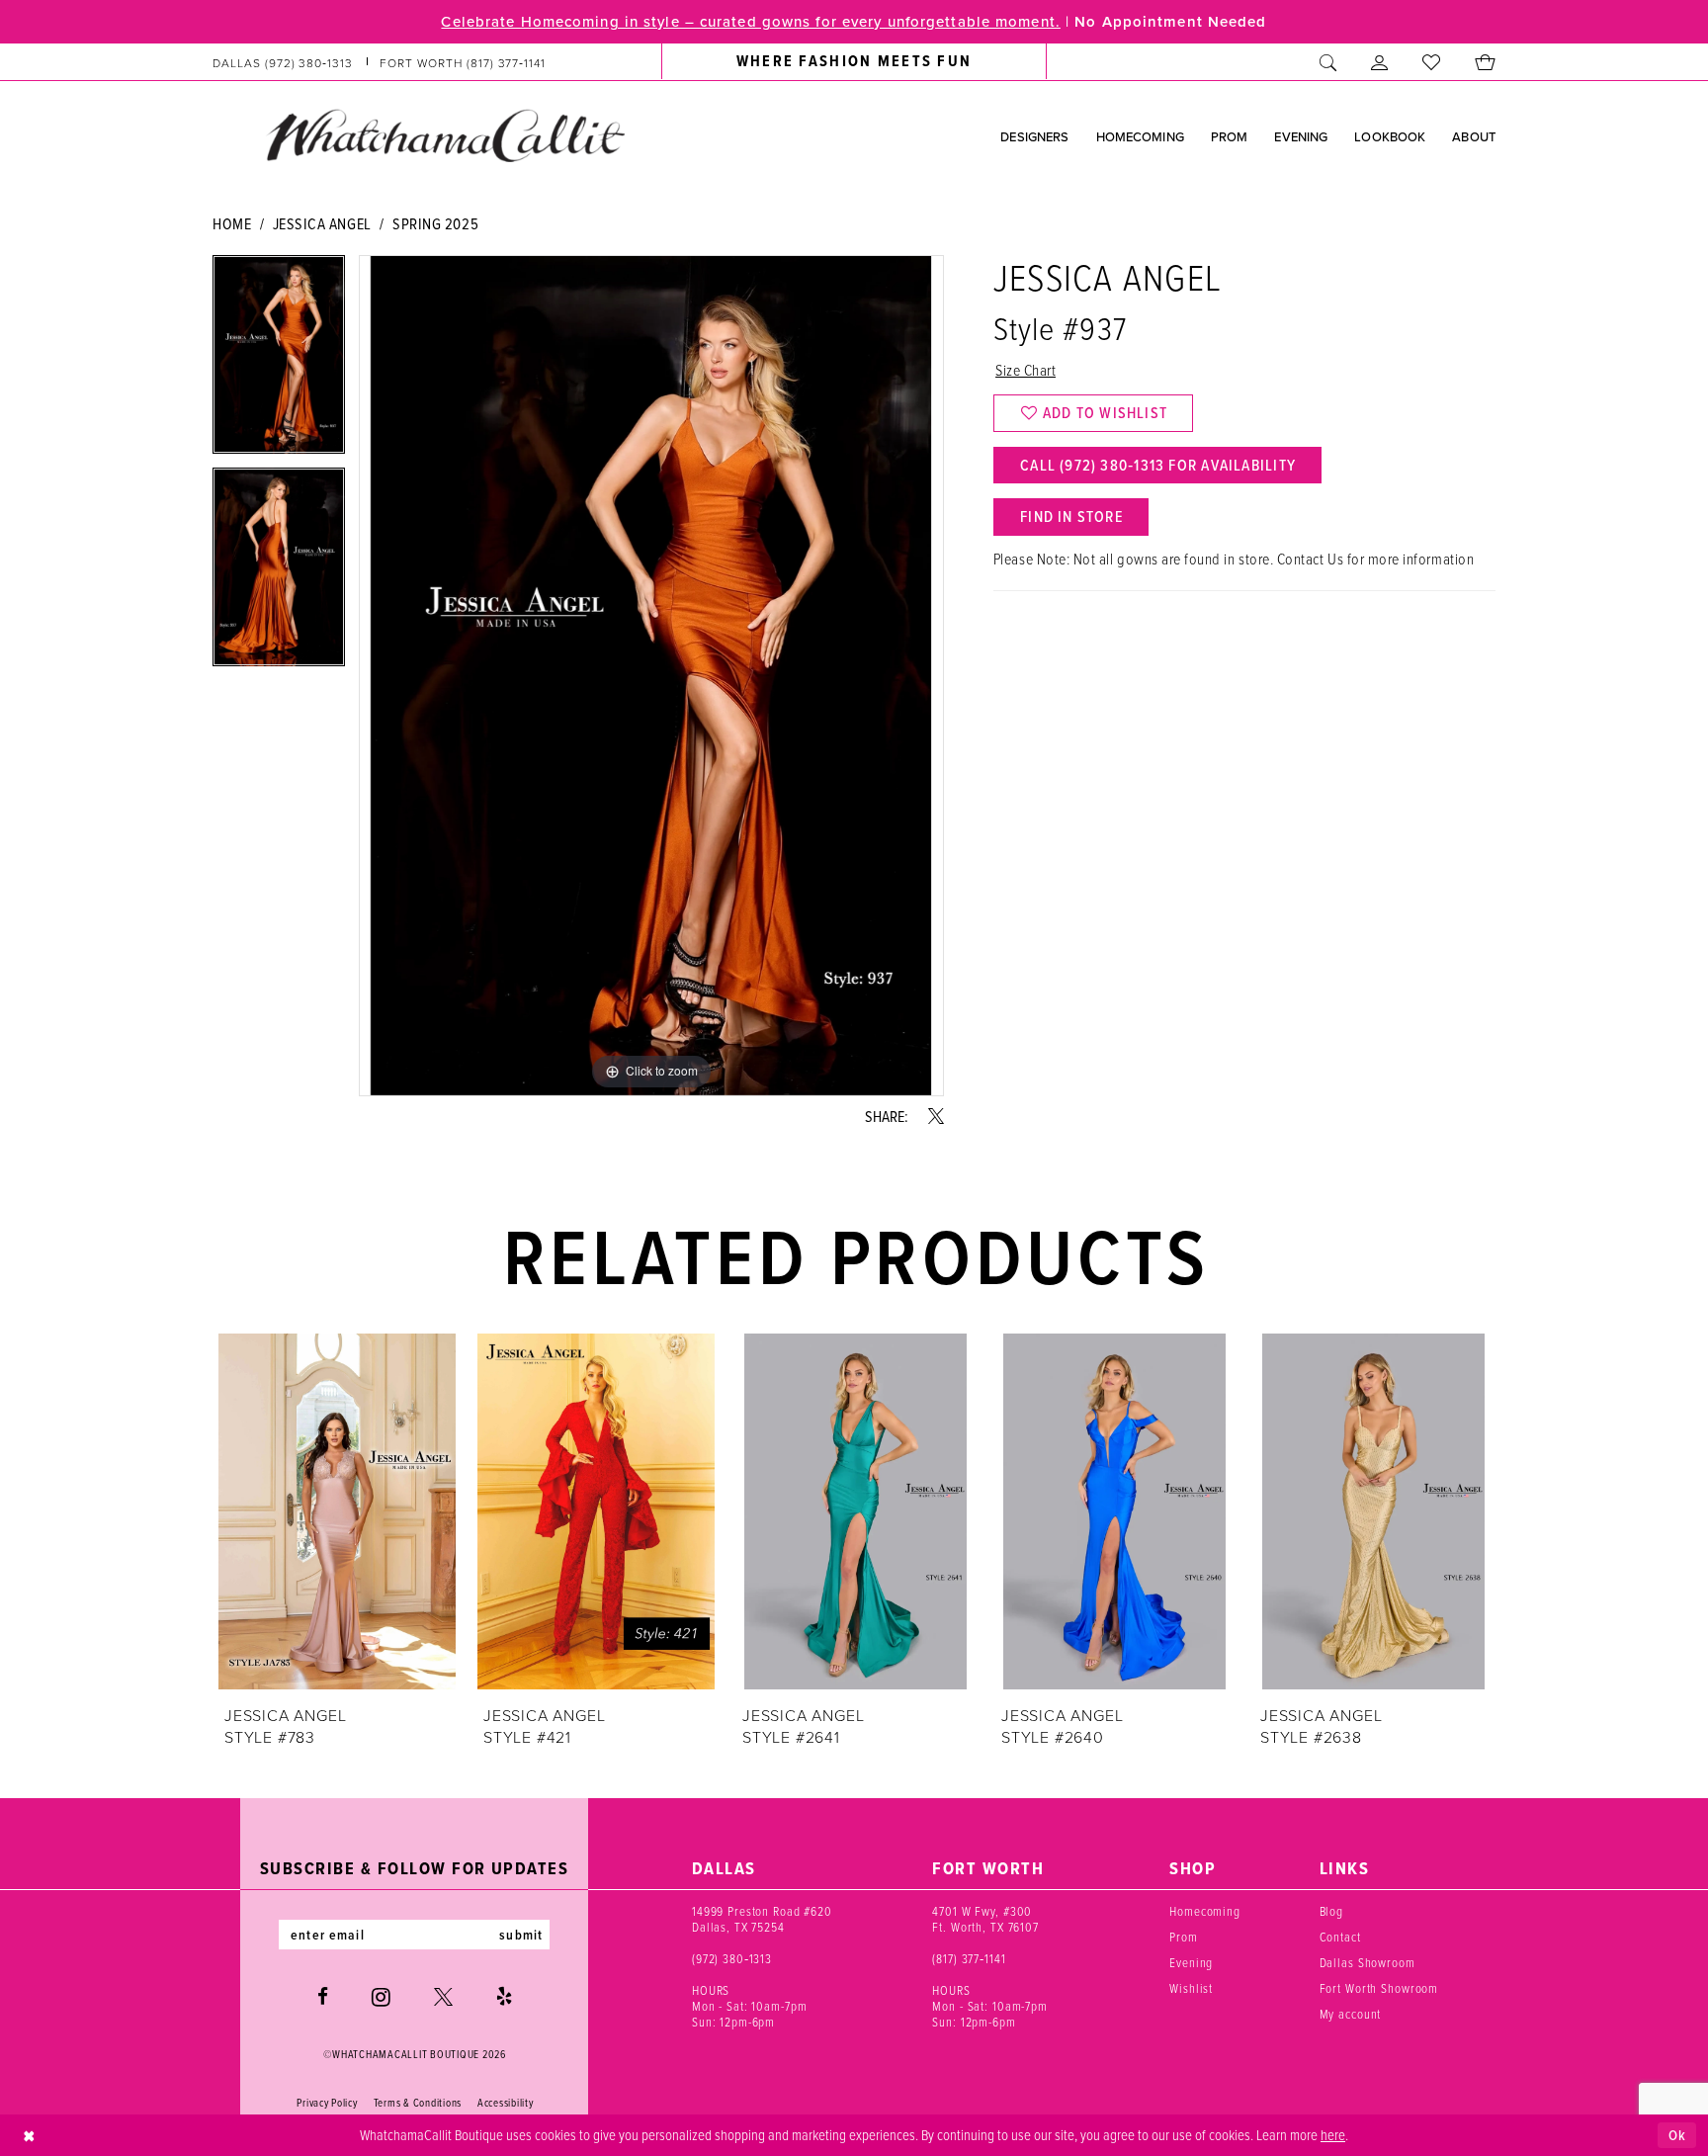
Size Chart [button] (1025, 370)
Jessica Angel (322, 223)
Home (232, 223)
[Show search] (1328, 62)
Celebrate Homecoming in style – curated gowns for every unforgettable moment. (750, 21)
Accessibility (506, 2103)
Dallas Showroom (1367, 1962)
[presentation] (337, 1511)
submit (521, 1935)
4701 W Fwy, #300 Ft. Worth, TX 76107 (985, 1919)
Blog (1331, 1911)
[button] (1380, 62)
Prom (1183, 1937)
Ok (1677, 2135)
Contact (1340, 1937)
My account (1351, 2014)
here (1333, 2134)
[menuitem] (380, 62)
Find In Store (1071, 516)
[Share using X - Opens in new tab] (936, 1116)
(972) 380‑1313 (732, 1958)
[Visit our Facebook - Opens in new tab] (323, 1996)
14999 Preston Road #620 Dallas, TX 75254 (762, 1919)
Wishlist (1191, 1988)
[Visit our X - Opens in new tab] (443, 1996)
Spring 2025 (435, 223)
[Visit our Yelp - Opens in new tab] (504, 1996)
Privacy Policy (327, 2103)
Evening (1191, 1962)
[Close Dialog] (29, 2136)
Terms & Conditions (418, 2103)
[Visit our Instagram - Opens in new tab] (381, 1997)
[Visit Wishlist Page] (1432, 62)
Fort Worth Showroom (1379, 1988)
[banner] (445, 135)
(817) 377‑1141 (969, 1958)
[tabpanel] (279, 361)
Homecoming (1205, 1911)
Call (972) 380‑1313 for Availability (1158, 465)
